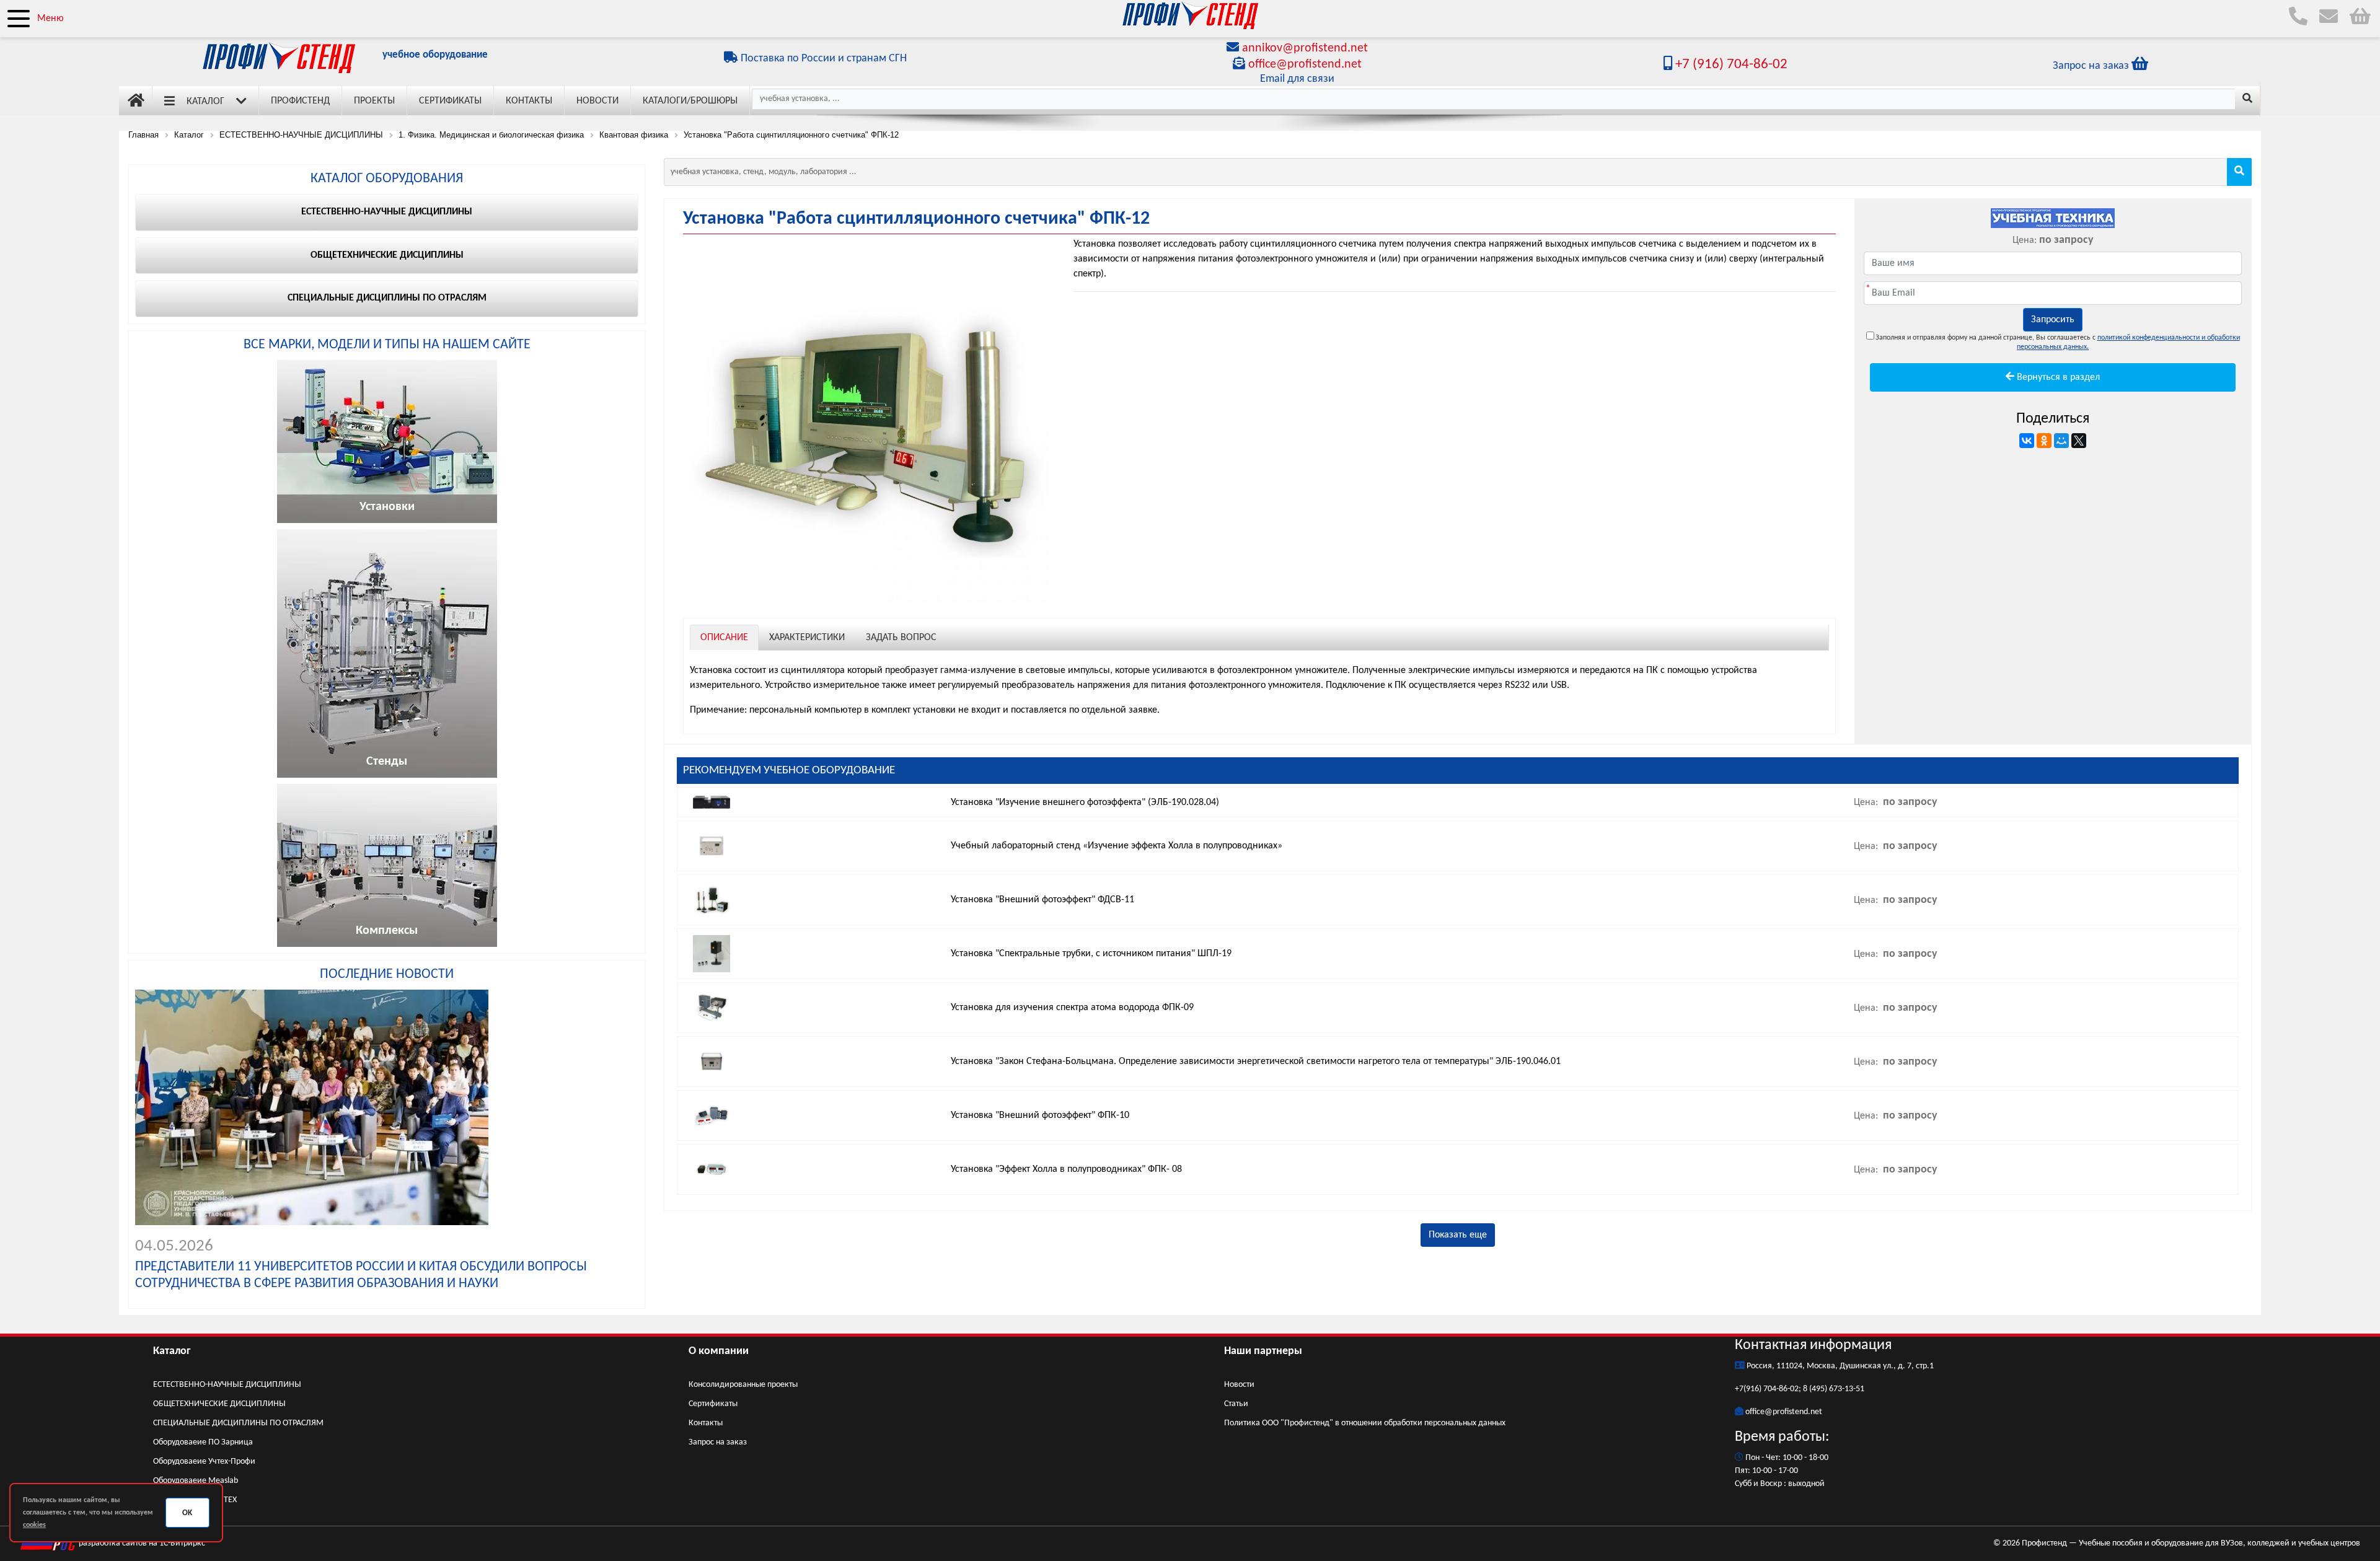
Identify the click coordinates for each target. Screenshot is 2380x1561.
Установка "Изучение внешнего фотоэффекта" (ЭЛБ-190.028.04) (1085, 802)
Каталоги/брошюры (690, 101)
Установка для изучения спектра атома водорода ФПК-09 (1072, 1008)
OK (187, 1513)
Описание (724, 638)
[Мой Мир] (2061, 441)
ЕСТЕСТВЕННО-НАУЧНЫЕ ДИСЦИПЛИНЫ (227, 1385)
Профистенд (300, 101)
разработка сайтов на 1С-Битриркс (141, 1543)
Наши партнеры (1263, 1351)
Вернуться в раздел (2057, 377)
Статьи (1236, 1404)
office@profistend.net (1305, 64)
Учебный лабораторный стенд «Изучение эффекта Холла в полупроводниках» (1117, 846)
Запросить (2053, 320)
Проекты (374, 101)
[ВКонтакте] (2027, 441)
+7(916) (1749, 1389)
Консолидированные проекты (743, 1385)
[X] (2079, 441)
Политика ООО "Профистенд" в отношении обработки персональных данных (1365, 1423)
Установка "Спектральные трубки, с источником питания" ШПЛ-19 (1091, 954)
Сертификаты (450, 101)
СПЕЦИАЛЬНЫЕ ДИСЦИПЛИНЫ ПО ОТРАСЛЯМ (238, 1423)
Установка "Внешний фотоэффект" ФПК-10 (1040, 1115)
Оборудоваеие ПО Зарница (203, 1442)
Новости (597, 101)
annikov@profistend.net (1305, 48)
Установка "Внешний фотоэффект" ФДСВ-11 (1042, 900)
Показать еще (1458, 1235)
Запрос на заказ (718, 1442)
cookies (34, 1525)
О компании (719, 1351)
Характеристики (807, 638)
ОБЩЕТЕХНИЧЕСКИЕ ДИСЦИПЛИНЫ (219, 1404)
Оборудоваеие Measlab (196, 1481)
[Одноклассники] (2044, 441)
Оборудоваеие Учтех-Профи (204, 1462)
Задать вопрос (901, 638)
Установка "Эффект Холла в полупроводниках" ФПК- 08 (1066, 1169)
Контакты (529, 101)
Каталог (205, 102)
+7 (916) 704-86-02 (1730, 65)
